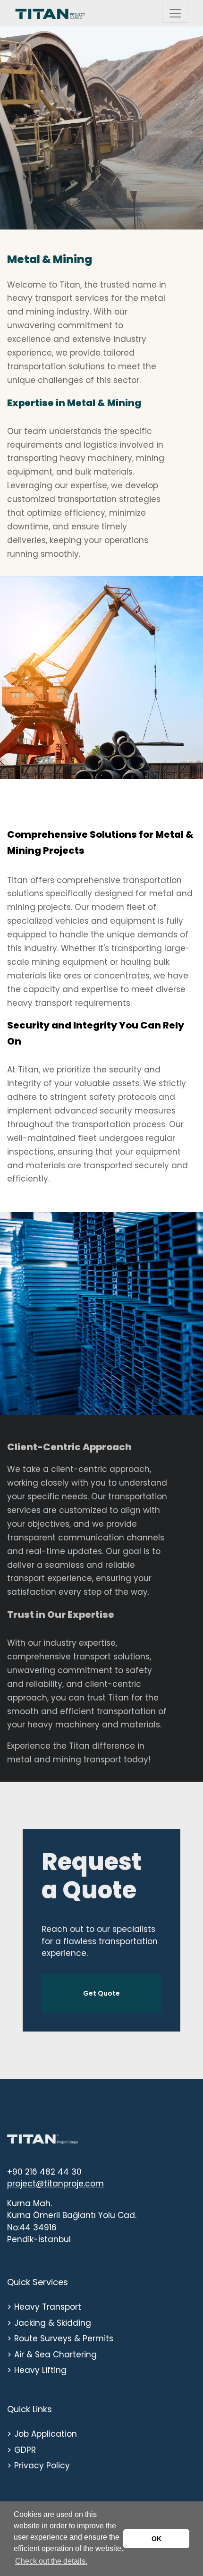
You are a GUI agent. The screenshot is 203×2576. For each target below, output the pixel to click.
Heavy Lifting (40, 2370)
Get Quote (101, 1993)
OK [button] (156, 2539)
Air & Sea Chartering (55, 2355)
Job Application (46, 2434)
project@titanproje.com (55, 2184)
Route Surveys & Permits (64, 2338)
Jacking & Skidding (53, 2323)
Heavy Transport (48, 2307)
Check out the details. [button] (51, 2561)
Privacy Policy (42, 2465)
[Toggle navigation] (175, 13)
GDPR (25, 2450)
